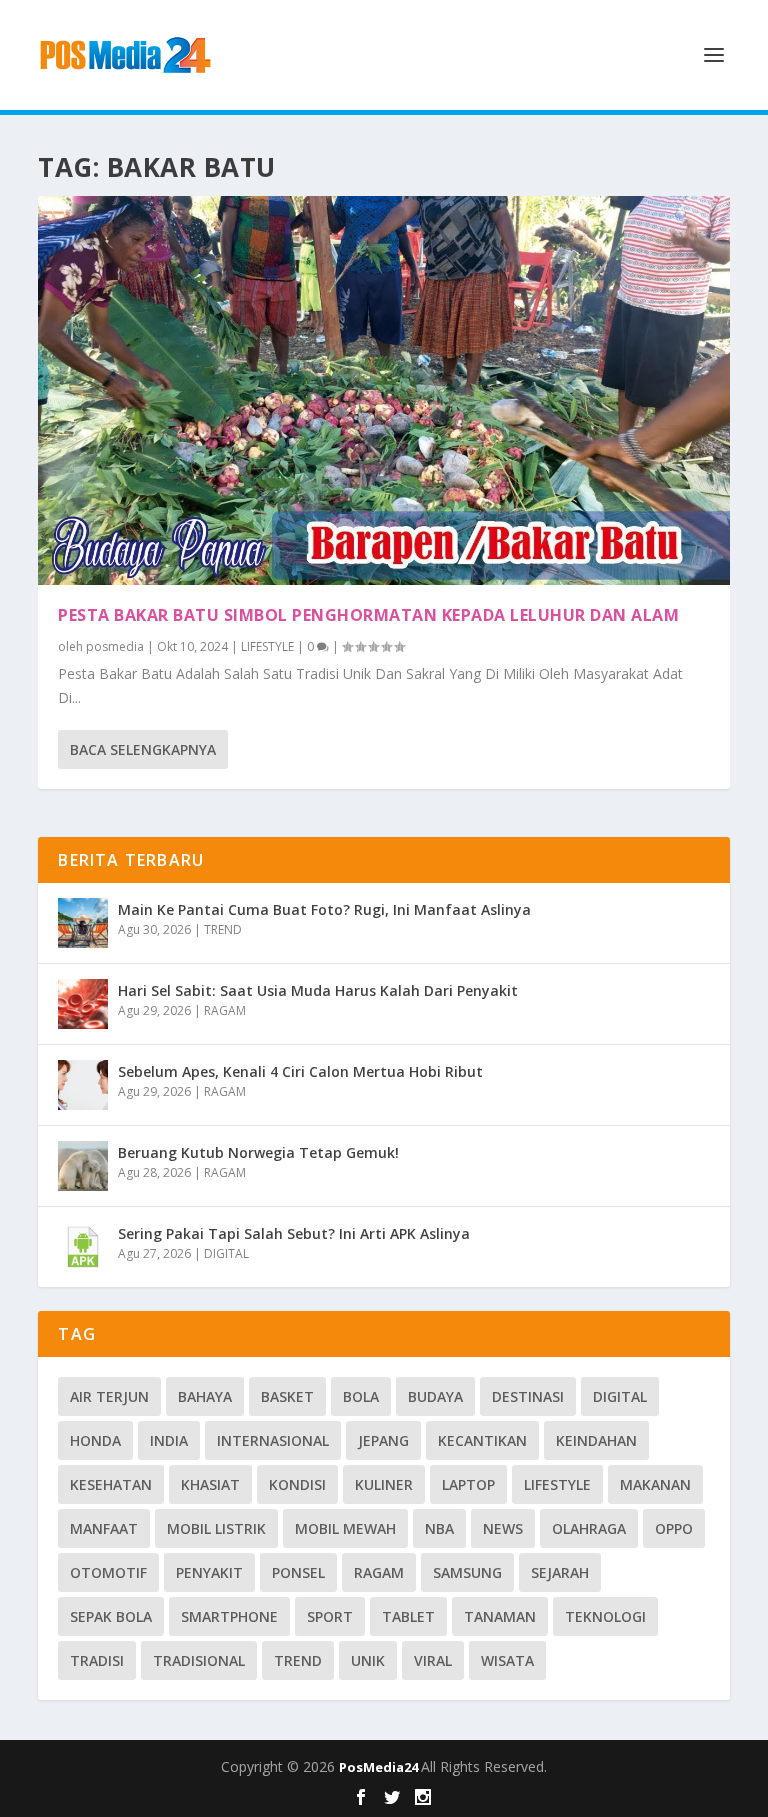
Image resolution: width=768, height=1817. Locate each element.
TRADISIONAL (199, 1660)
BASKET (287, 1396)
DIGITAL (226, 1253)
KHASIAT (210, 1484)
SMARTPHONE (229, 1616)
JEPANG (383, 1440)
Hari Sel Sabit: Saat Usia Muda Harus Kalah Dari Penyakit (318, 990)
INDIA (169, 1440)
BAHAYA (205, 1396)
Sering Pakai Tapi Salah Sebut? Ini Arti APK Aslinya (294, 1233)
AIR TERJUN (109, 1396)
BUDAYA (435, 1396)
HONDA (95, 1440)
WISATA (507, 1660)
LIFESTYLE (267, 646)
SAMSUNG (467, 1572)
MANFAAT (104, 1528)
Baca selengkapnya (143, 749)
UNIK (368, 1660)
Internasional (273, 1440)
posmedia (115, 646)
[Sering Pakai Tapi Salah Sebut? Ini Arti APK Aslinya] (83, 1247)
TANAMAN (500, 1616)
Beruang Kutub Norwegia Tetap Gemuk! (258, 1152)
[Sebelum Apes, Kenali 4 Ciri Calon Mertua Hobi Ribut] (83, 1085)
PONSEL (298, 1572)
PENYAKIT (209, 1572)
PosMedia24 (380, 1767)
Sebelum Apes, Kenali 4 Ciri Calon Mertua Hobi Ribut (300, 1071)
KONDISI (297, 1484)
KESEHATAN (111, 1484)
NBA (439, 1528)
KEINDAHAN (596, 1440)
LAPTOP (468, 1484)
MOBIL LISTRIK (216, 1528)
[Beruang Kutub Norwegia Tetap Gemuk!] (83, 1166)
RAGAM (225, 1010)
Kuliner (384, 1484)
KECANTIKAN (482, 1440)
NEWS (503, 1528)
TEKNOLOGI (605, 1616)
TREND (223, 929)
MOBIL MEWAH (345, 1528)
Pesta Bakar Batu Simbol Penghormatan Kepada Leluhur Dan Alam (368, 615)
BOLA (361, 1396)
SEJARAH (560, 1572)
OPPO (674, 1528)
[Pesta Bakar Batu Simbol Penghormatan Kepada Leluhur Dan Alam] (383, 390)
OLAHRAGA (589, 1528)
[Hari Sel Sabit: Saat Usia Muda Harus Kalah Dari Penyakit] (83, 1004)
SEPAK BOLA (111, 1616)
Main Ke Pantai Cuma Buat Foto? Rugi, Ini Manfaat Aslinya (324, 909)
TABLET (408, 1616)
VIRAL (433, 1660)
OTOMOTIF (108, 1572)
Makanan (655, 1484)
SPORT (330, 1616)
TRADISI (97, 1660)
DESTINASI (528, 1396)
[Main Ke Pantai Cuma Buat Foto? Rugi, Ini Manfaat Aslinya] (83, 923)
